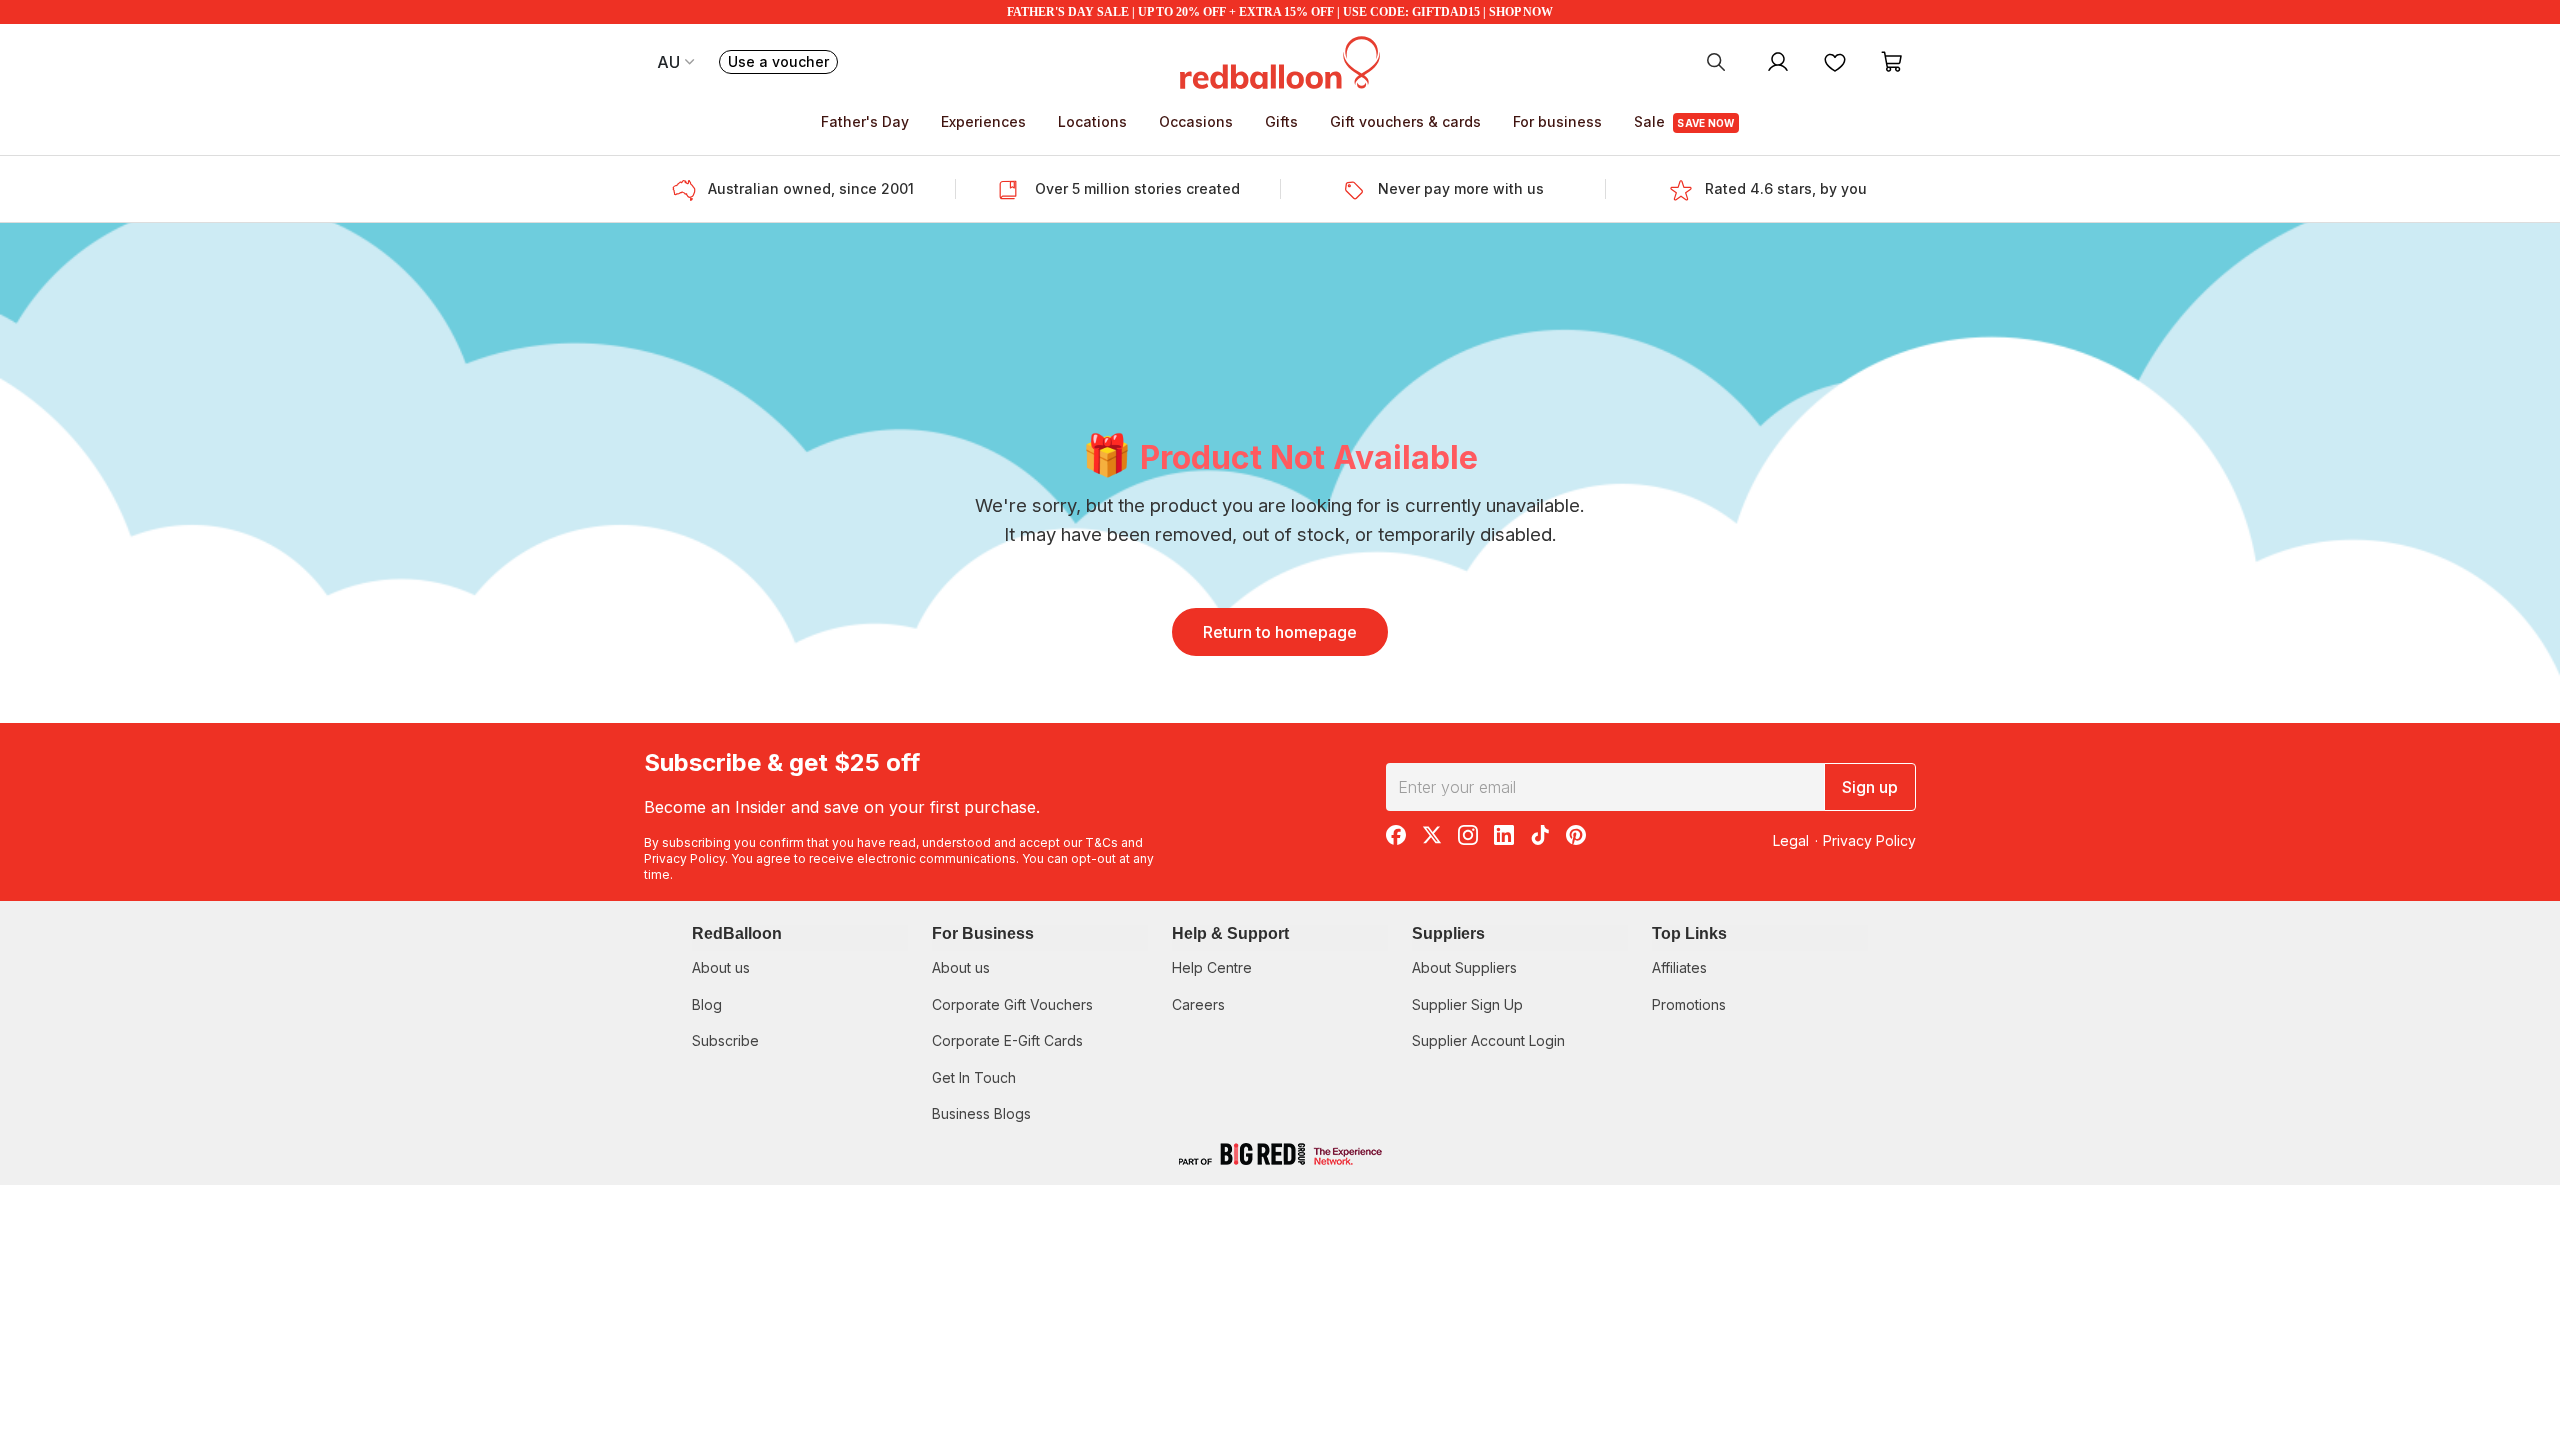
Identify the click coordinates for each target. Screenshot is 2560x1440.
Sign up (1870, 787)
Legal (1791, 840)
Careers (1198, 1004)
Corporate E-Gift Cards (1007, 1040)
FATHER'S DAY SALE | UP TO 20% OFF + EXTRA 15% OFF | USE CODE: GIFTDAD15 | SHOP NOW (1280, 12)
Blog (707, 1004)
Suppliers (1448, 933)
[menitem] (1835, 61)
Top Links (1689, 933)
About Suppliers (1464, 967)
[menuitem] (1716, 61)
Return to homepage (1280, 632)
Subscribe (725, 1040)
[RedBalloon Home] (1280, 61)
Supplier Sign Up (1467, 1004)
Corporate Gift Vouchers (1012, 1004)
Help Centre (1212, 967)
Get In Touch (974, 1077)
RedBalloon (737, 933)
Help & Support (1230, 933)
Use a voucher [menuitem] (783, 63)
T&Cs (1101, 842)
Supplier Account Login (1488, 1040)
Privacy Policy (684, 858)
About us (721, 967)
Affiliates (1679, 967)
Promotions (1689, 1004)
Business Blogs (981, 1113)
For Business (983, 933)
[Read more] (690, 189)
